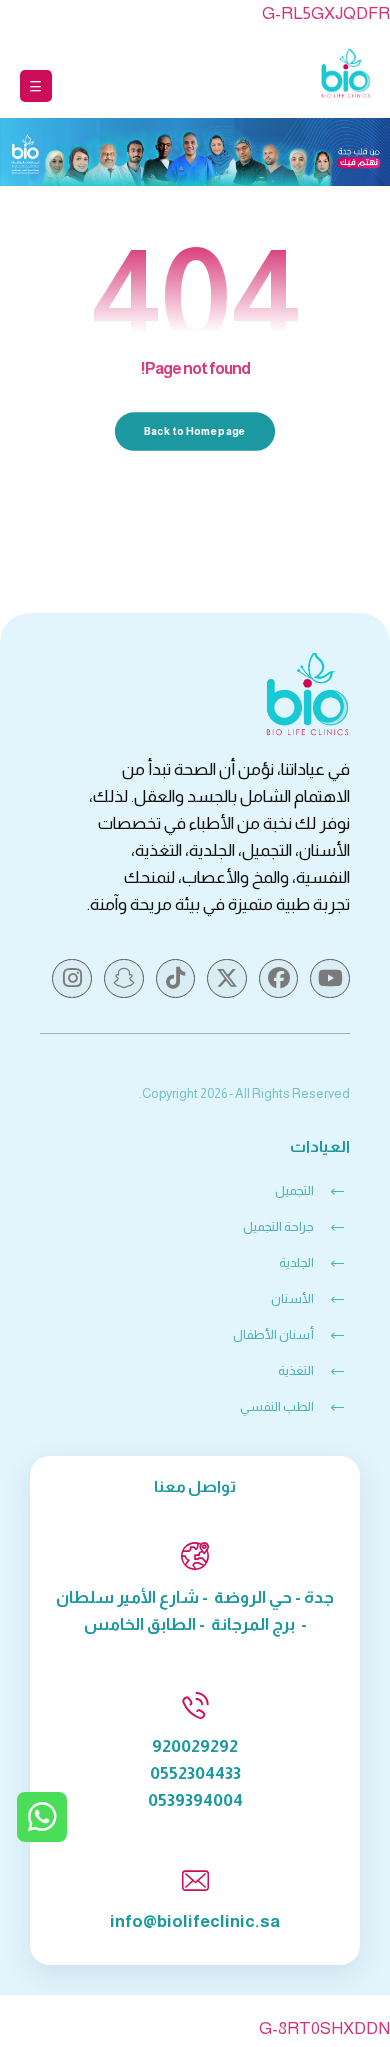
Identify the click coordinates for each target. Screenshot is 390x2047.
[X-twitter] (227, 979)
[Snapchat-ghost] (124, 979)
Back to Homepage (195, 431)
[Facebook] (279, 979)
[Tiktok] (176, 979)
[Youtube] (330, 979)
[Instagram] (72, 979)
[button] (36, 86)
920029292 (195, 1746)
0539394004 (195, 1800)
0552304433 (195, 1773)
